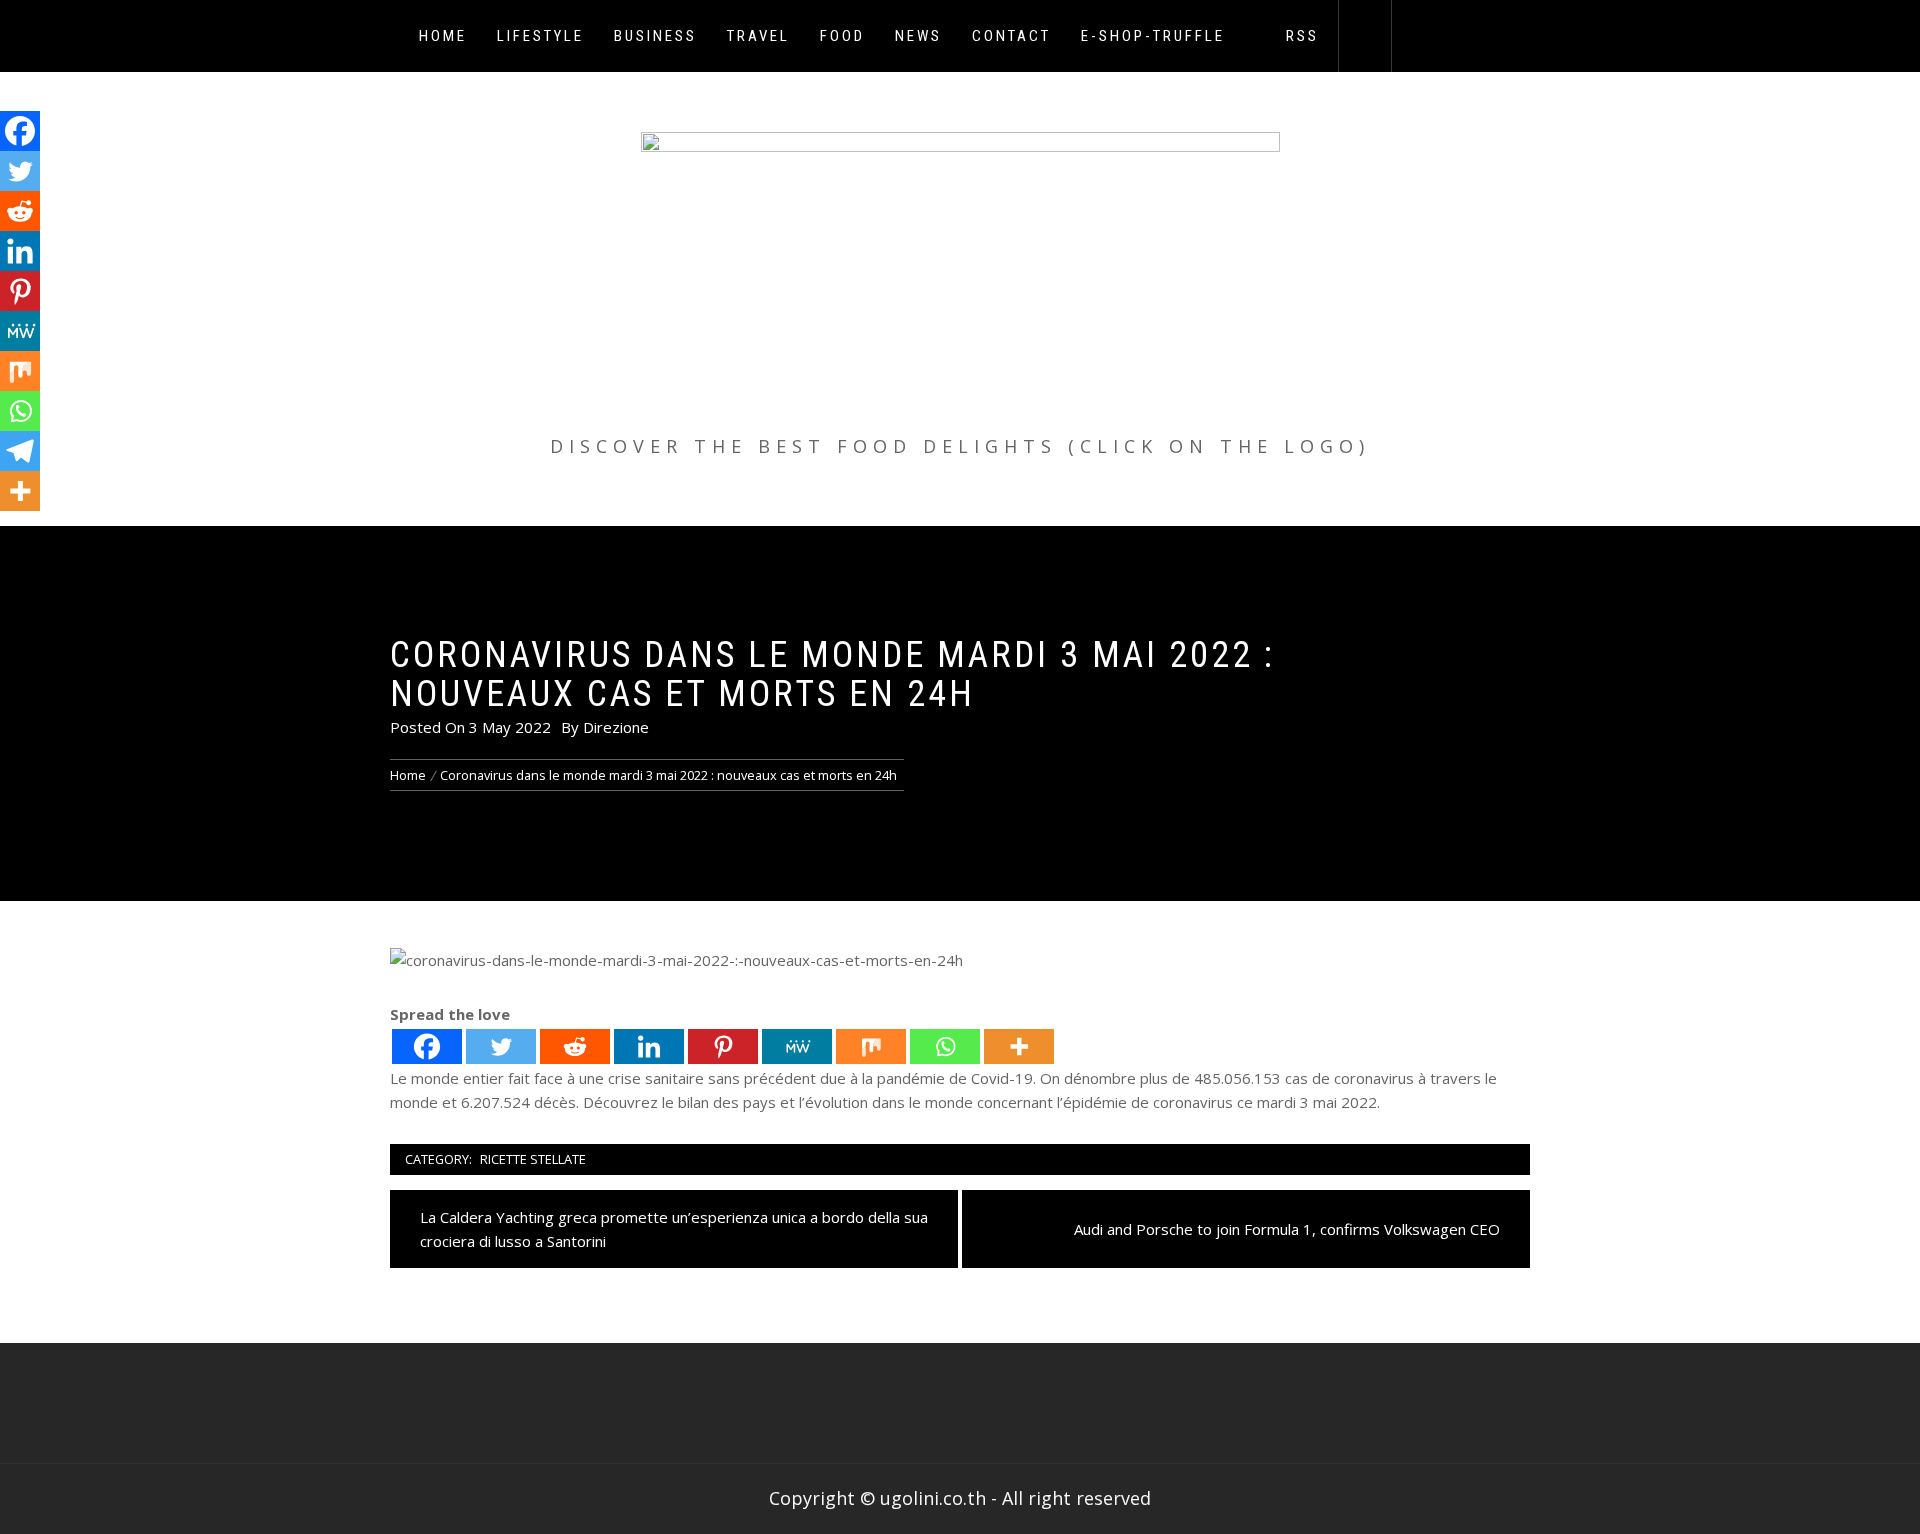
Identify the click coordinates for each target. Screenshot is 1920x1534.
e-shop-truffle (1153, 36)
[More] (1019, 1046)
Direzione (616, 727)
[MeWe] (797, 1046)
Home (443, 36)
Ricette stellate (533, 1159)
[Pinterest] (723, 1046)
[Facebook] (427, 1046)
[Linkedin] (649, 1046)
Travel (758, 36)
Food (842, 36)
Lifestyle (540, 36)
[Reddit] (575, 1046)
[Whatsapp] (945, 1046)
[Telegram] (20, 451)
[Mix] (871, 1046)
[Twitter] (501, 1046)
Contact (1011, 36)
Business (655, 36)
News (918, 36)
